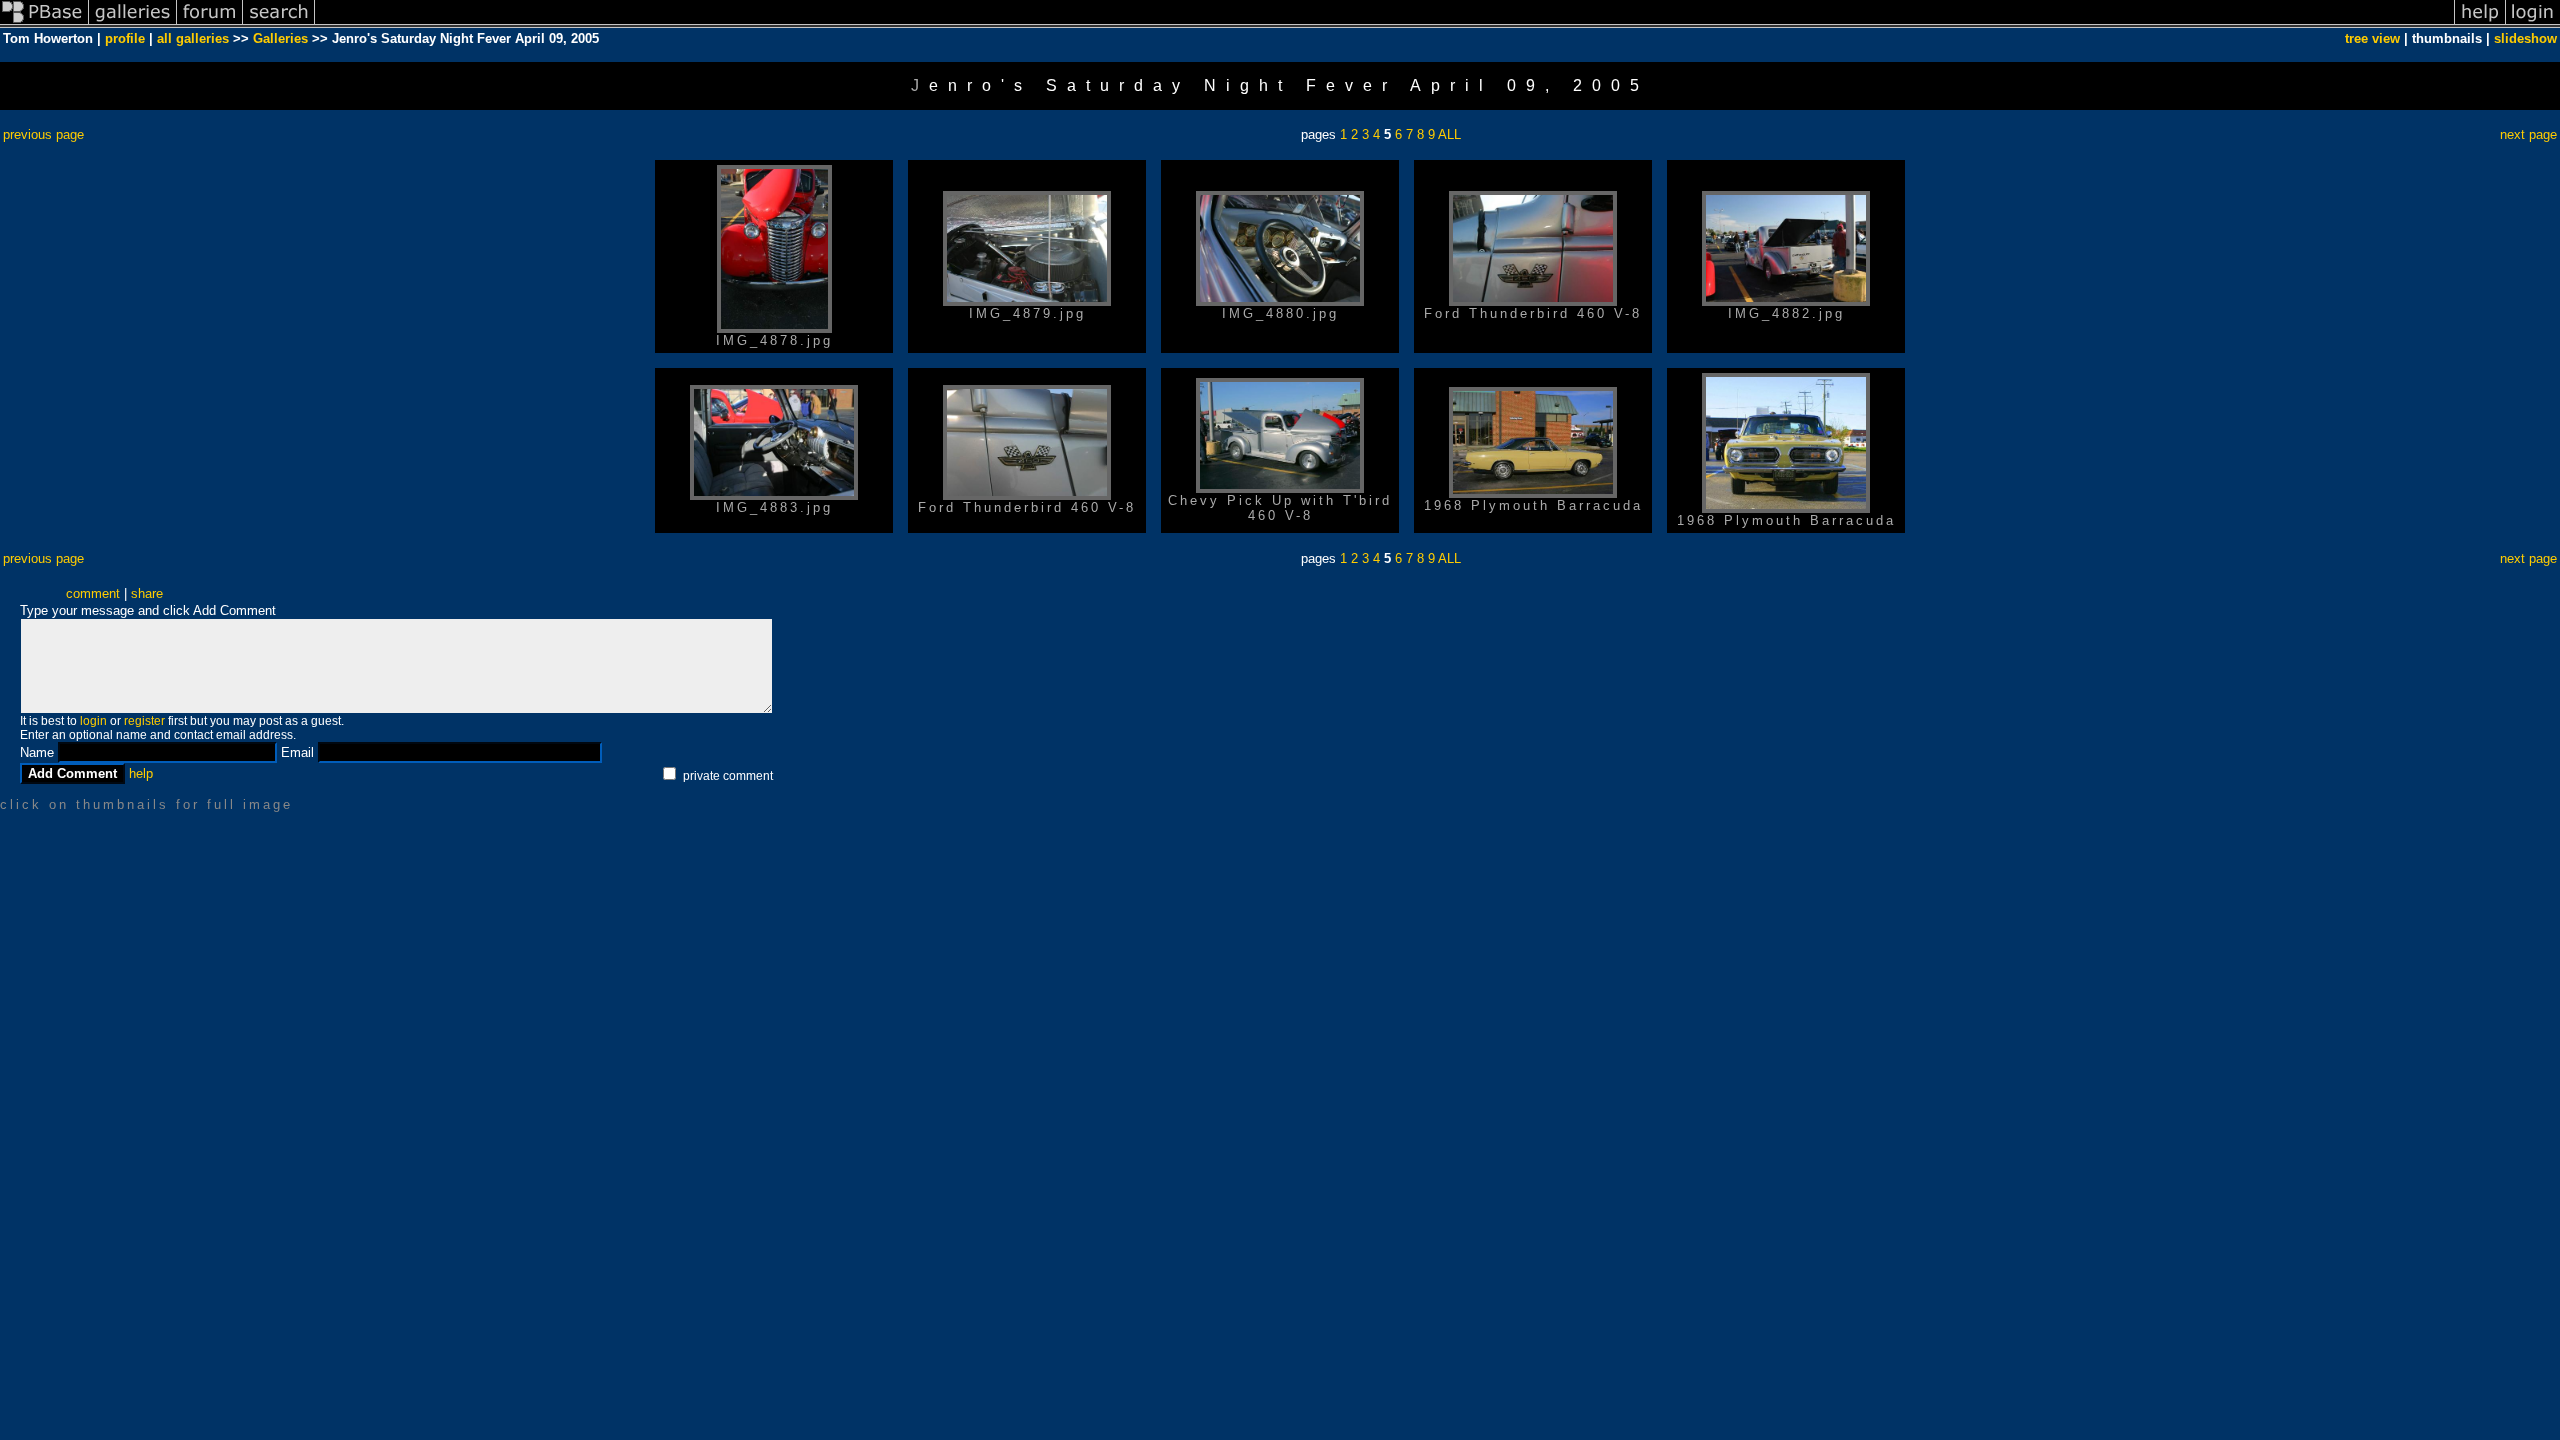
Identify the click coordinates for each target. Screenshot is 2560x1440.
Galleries (280, 38)
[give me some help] (2480, 23)
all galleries (193, 38)
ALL (1449, 134)
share (147, 593)
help (141, 773)
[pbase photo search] (279, 23)
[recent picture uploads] (133, 23)
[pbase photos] (44, 23)
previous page (43, 134)
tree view (2372, 38)
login (93, 721)
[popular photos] (1384, 23)
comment (93, 593)
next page (2528, 134)
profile (125, 38)
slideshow (2525, 38)
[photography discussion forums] (210, 23)
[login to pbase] (2533, 23)
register (144, 721)
